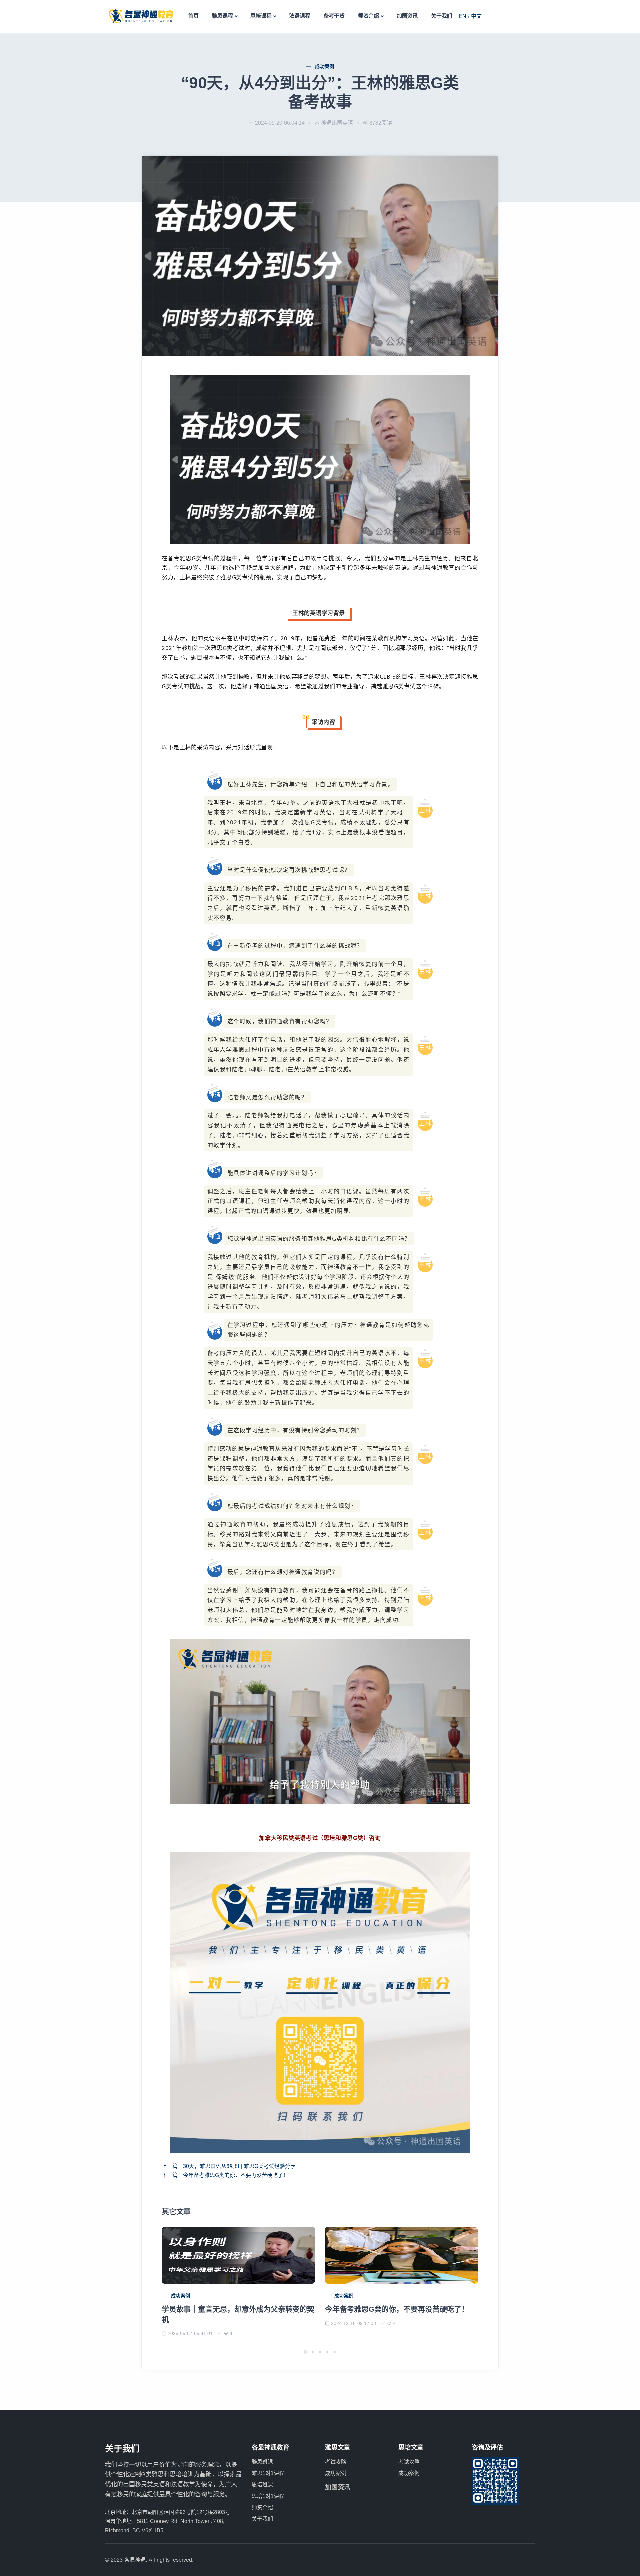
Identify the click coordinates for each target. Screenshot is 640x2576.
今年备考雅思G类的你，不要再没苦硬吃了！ (397, 2309)
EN (462, 16)
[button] (305, 2352)
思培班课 (262, 2484)
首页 (193, 16)
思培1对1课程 (268, 2496)
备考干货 (334, 16)
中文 (476, 16)
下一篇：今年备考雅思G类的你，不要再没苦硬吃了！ (225, 2175)
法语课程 (299, 16)
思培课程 (261, 16)
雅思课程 (222, 16)
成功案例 (325, 66)
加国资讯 (407, 16)
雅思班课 (262, 2462)
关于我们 (441, 16)
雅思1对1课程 (268, 2473)
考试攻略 (336, 2462)
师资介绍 (368, 16)
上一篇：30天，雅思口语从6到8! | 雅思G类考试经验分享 (229, 2166)
